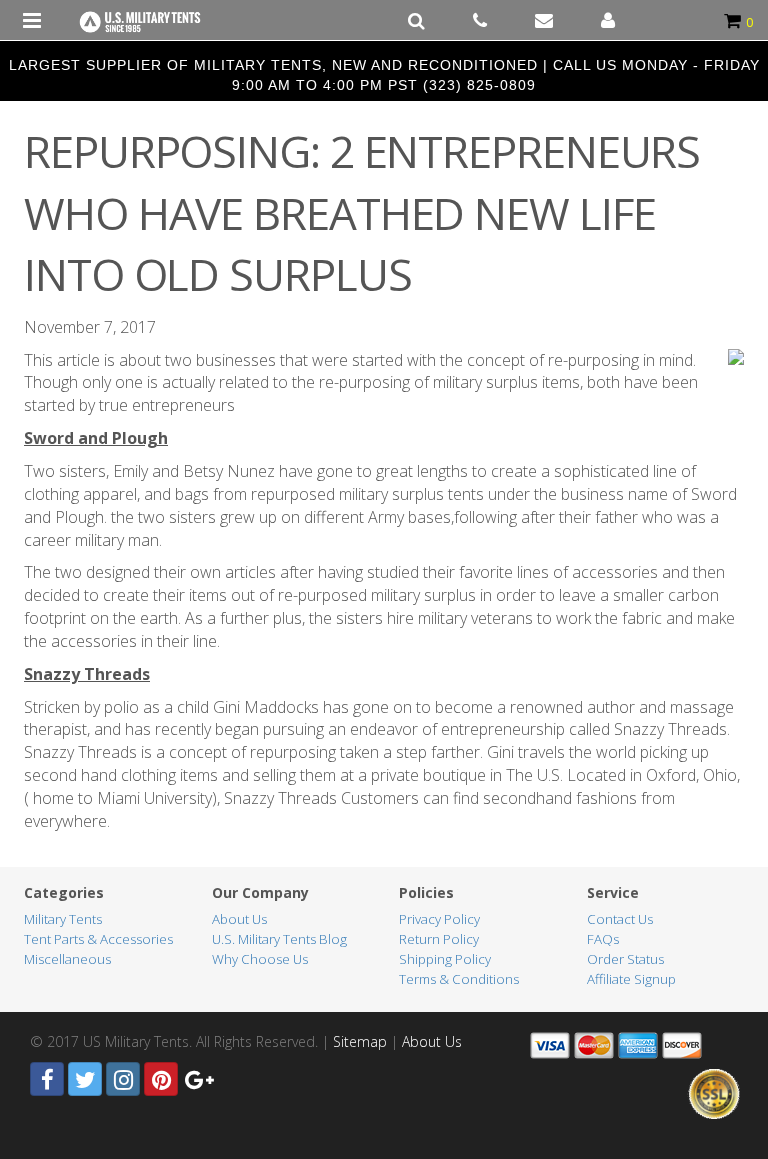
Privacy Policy (439, 919)
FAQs (603, 939)
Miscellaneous (67, 959)
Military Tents (63, 919)
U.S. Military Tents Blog (279, 939)
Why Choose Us (260, 959)
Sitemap (360, 1041)
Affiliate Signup (631, 979)
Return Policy (439, 939)
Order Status (625, 959)
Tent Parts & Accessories (98, 939)
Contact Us (620, 919)
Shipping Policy (445, 959)
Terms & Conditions (459, 979)
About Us (239, 919)
